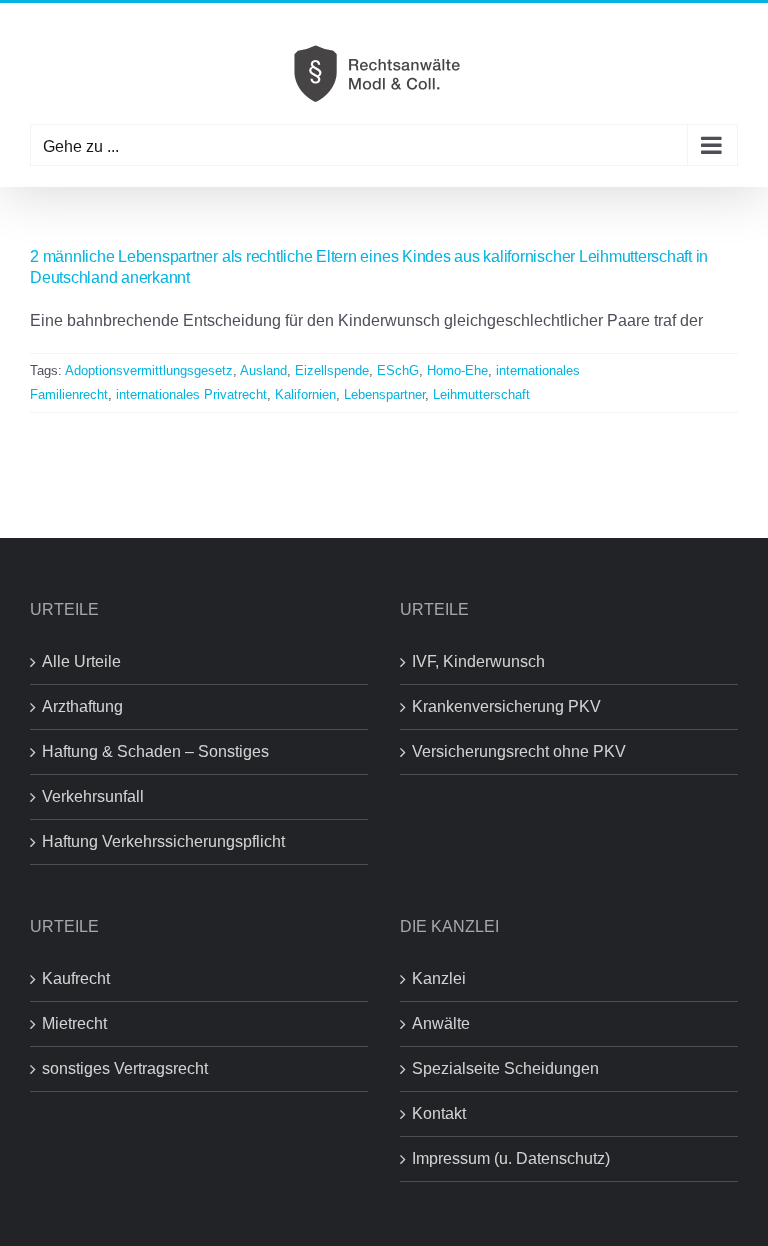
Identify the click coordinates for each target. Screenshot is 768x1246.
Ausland (263, 370)
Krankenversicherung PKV (506, 706)
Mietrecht (74, 1023)
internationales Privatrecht (191, 394)
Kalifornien (305, 394)
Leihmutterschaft (481, 394)
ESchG (398, 370)
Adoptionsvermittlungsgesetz (149, 370)
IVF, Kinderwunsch (478, 661)
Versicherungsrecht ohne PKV (519, 751)
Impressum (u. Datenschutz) (511, 1158)
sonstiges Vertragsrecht (125, 1068)
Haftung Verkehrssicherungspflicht (163, 841)
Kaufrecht (76, 978)
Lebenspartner (384, 394)
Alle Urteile (81, 661)
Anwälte (441, 1023)
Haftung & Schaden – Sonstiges (155, 751)
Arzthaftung (82, 706)
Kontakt (439, 1113)
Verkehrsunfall (93, 796)
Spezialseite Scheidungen (505, 1068)
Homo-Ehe (457, 370)
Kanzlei (439, 978)
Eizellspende (332, 370)
